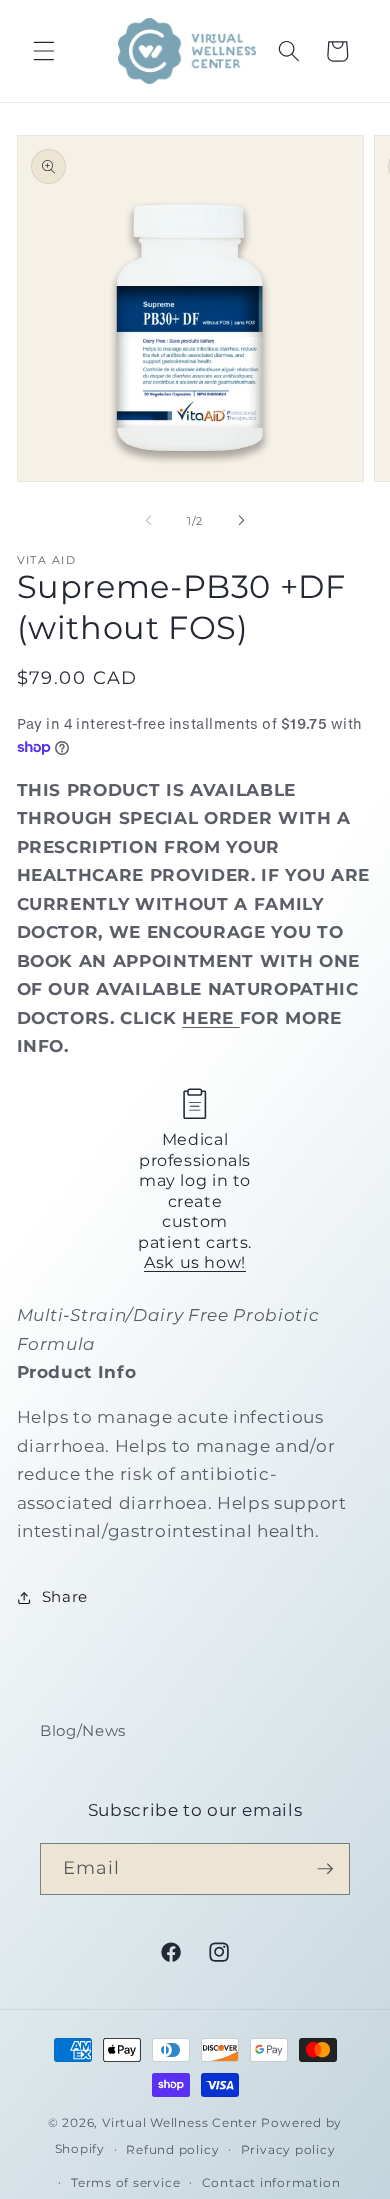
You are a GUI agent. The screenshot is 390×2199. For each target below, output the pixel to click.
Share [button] (65, 1596)
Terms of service (125, 2182)
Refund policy (172, 2149)
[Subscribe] (325, 1869)
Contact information (271, 2182)
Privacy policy (288, 2149)
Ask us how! (195, 1262)
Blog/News (83, 1730)
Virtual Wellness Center (180, 2122)
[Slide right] (241, 521)
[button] (44, 51)
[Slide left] (149, 521)
